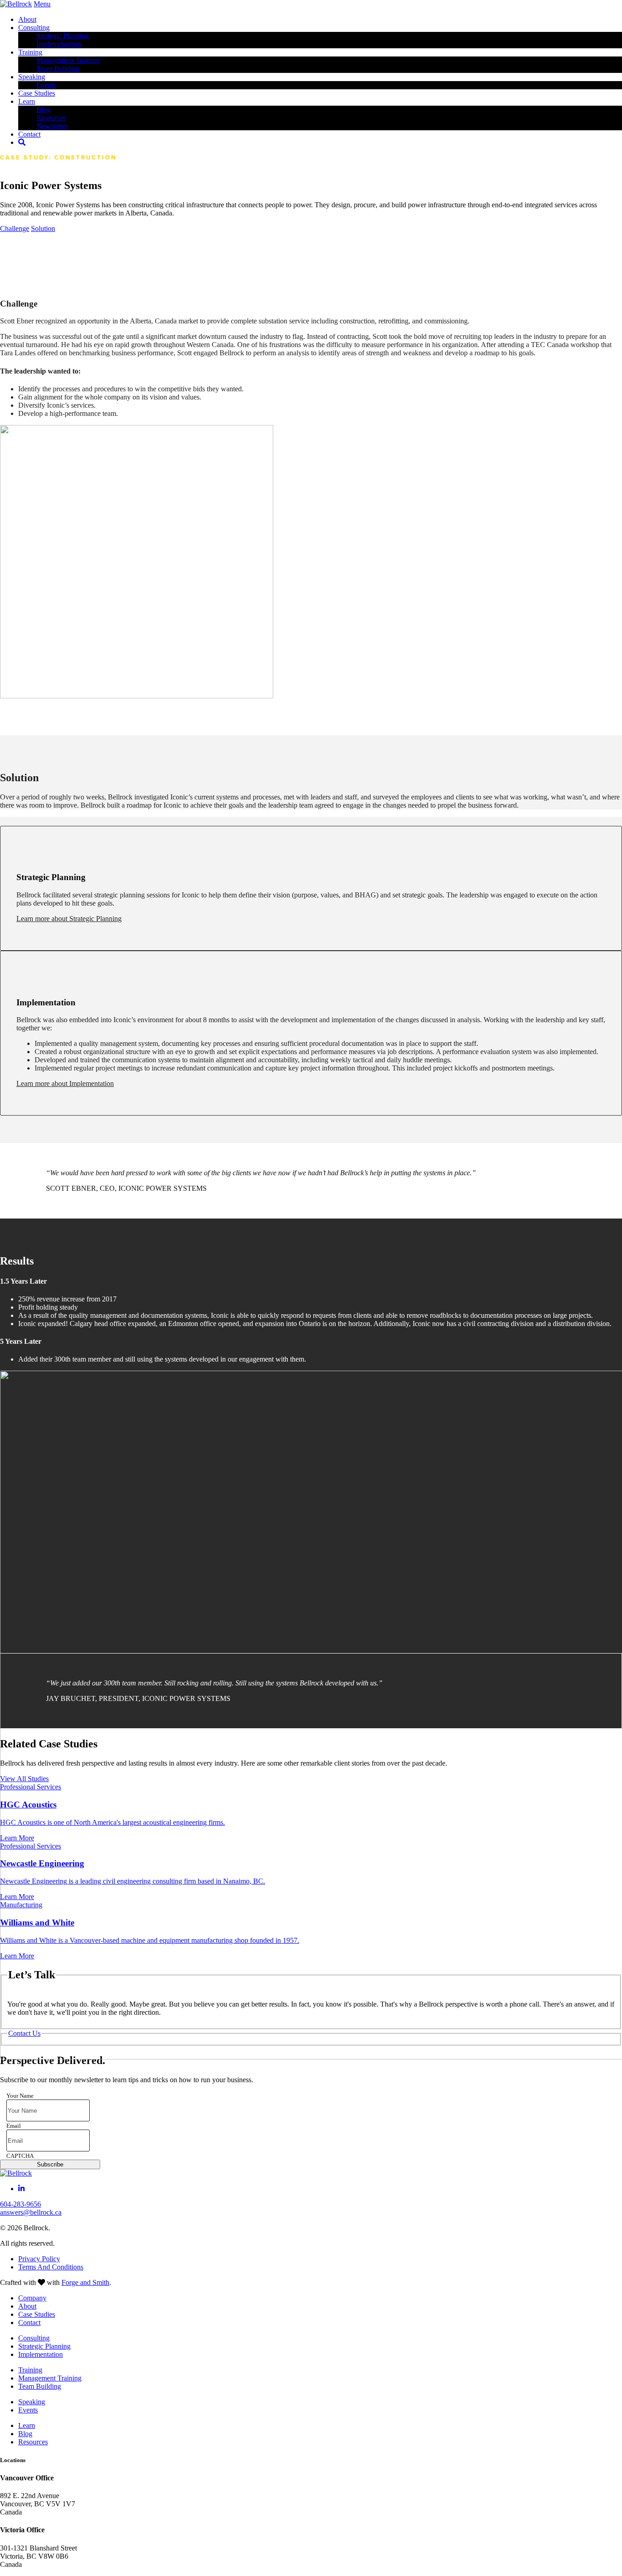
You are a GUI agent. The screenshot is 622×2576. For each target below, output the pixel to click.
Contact (29, 2322)
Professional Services (31, 1787)
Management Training (68, 60)
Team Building (58, 69)
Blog (43, 110)
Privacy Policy (39, 2259)
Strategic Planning (63, 36)
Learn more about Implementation (65, 1083)
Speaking (32, 77)
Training (30, 52)
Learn (27, 101)
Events (46, 85)
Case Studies (37, 93)
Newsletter (52, 126)
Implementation (59, 44)
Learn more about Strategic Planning (69, 919)
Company (32, 2298)
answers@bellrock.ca (31, 2212)
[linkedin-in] (21, 2189)
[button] (15, 228)
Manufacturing (21, 1905)
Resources (51, 118)
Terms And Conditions (51, 2267)
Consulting (34, 28)
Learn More (17, 1838)
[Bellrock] (16, 4)
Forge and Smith (85, 2282)
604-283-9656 (20, 2204)
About (27, 19)
